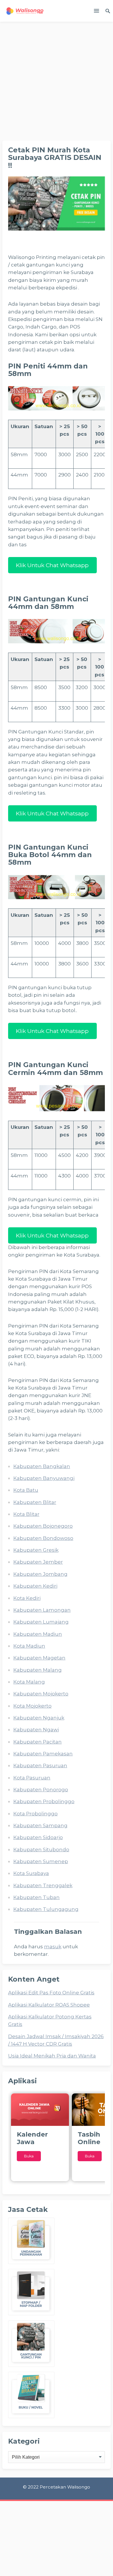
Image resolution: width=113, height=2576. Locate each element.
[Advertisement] (57, 81)
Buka (29, 2156)
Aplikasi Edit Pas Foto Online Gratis (51, 1993)
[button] (96, 12)
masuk (53, 1947)
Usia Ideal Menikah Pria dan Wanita (52, 2056)
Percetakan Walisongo (65, 2487)
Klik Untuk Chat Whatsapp (52, 565)
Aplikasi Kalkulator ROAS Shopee (49, 2005)
